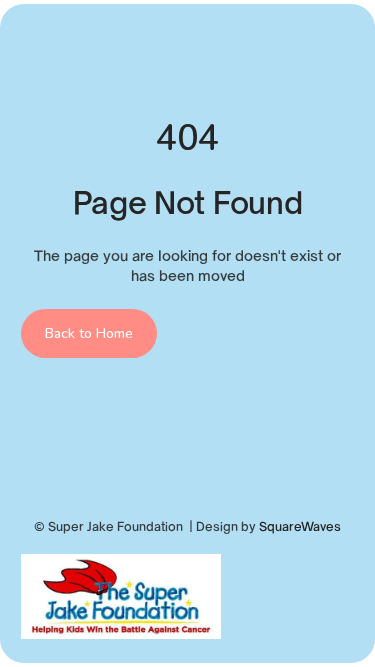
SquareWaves (300, 526)
